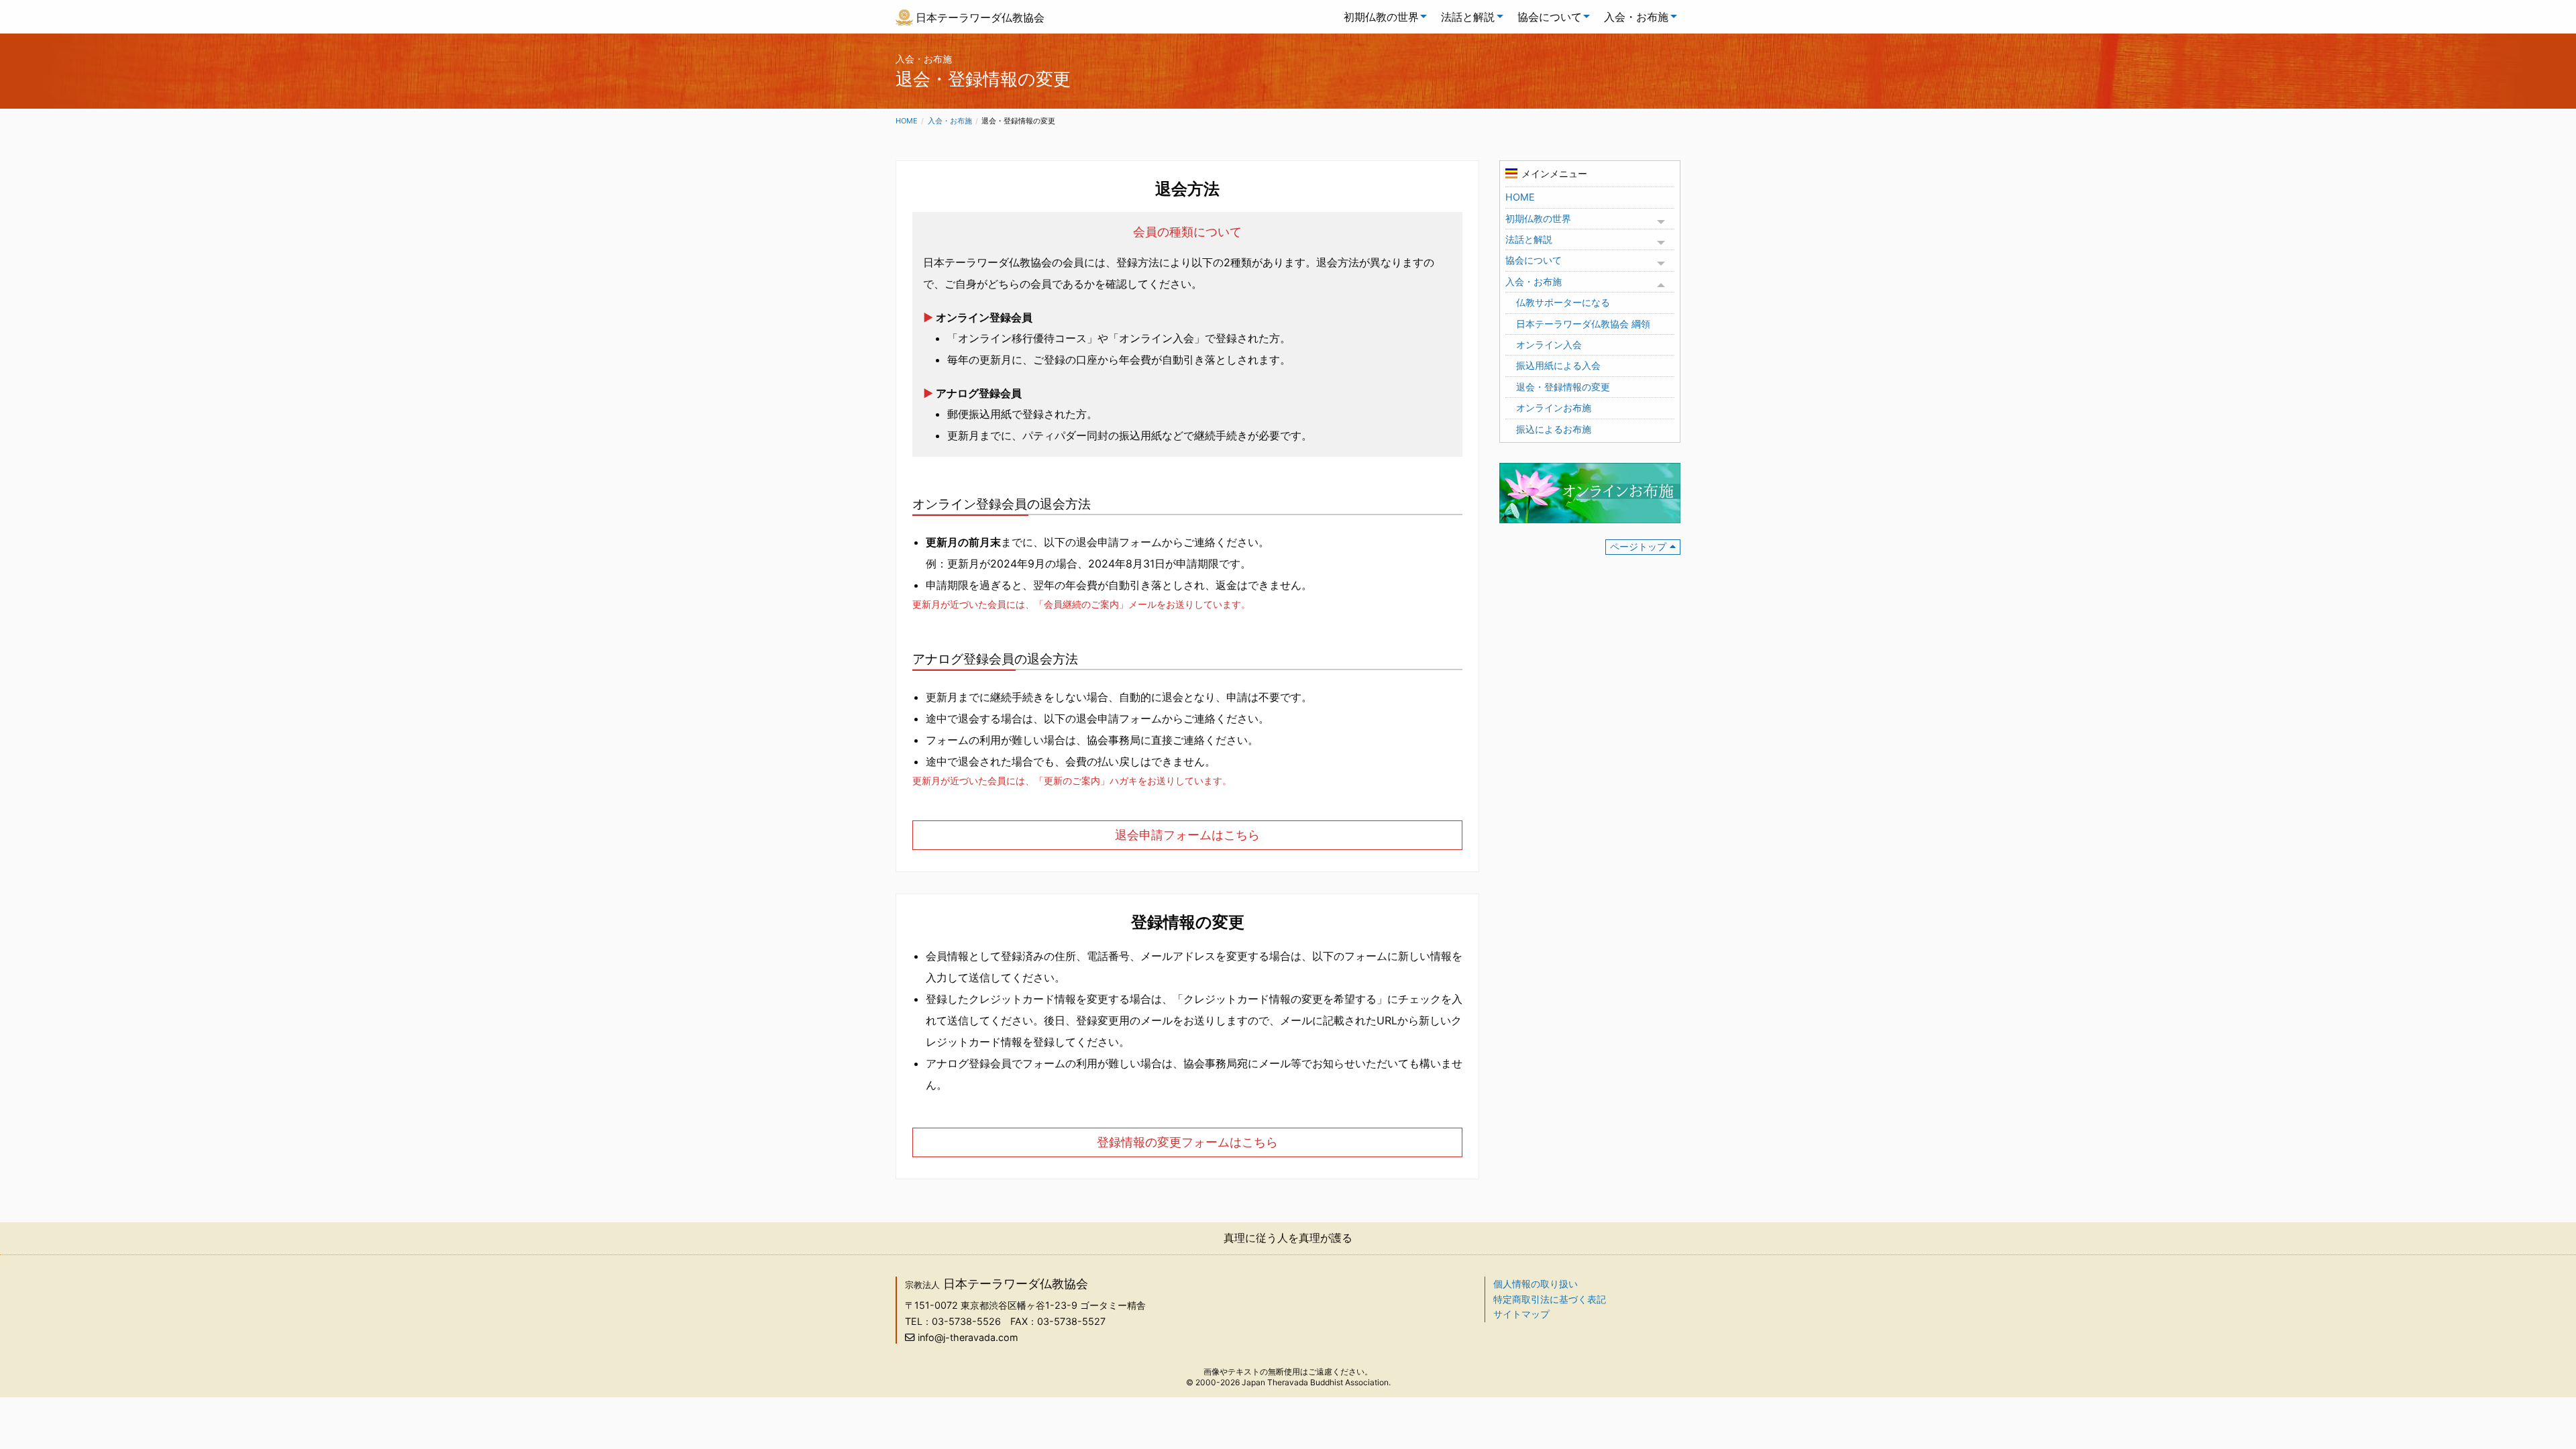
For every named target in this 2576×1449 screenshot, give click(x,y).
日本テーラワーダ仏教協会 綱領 (1583, 324)
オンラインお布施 (1554, 408)
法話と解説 (1468, 17)
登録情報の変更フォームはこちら (1187, 1142)
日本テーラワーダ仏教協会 (980, 17)
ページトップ (1638, 546)
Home (907, 121)
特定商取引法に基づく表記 (1550, 1299)
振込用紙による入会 (1558, 365)
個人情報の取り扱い (1536, 1284)
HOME (1520, 197)
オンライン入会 (1549, 344)
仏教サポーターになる (1563, 302)
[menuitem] (1382, 17)
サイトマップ (1521, 1314)
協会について (1550, 17)
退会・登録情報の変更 (1563, 387)
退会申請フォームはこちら (1187, 835)
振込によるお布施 (1554, 429)
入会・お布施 (1636, 17)
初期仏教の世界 (1381, 17)
